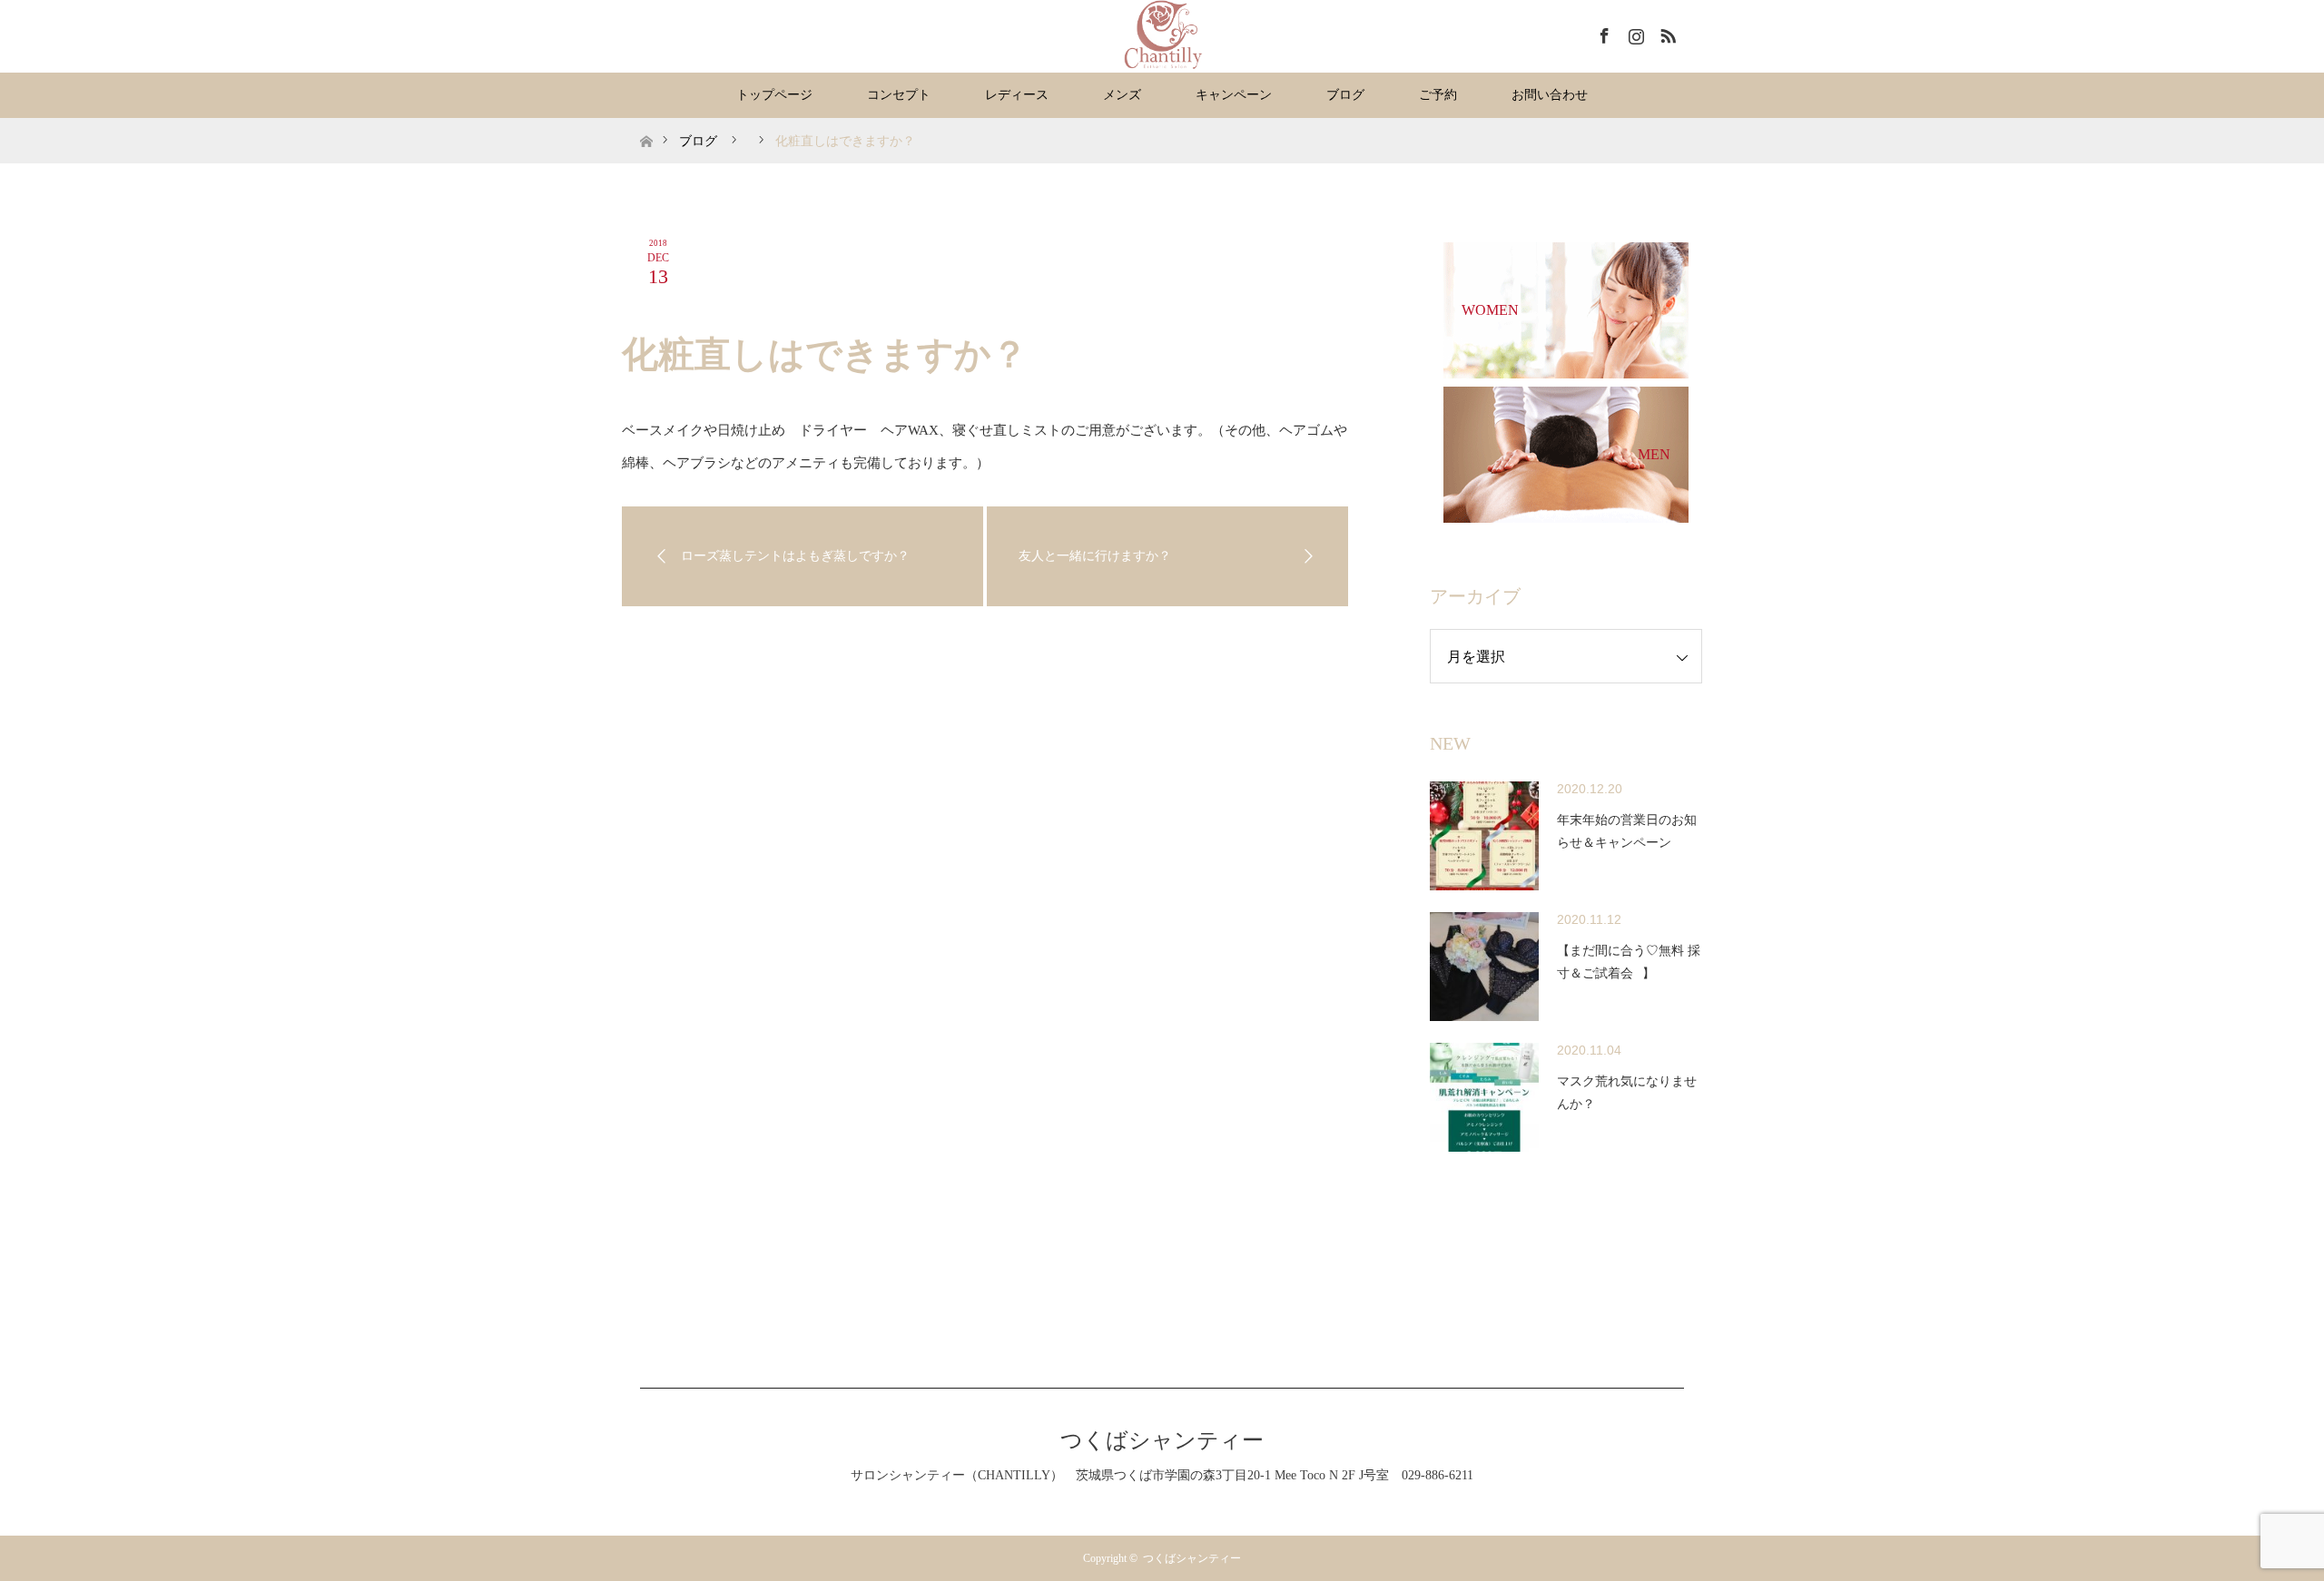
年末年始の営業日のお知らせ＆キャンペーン (1627, 831)
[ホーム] (646, 125)
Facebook (1602, 33)
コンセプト (899, 95)
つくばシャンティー (1162, 1440)
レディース (1017, 95)
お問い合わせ (1550, 95)
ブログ (1345, 95)
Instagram (1634, 33)
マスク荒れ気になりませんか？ (1627, 1093)
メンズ (1122, 95)
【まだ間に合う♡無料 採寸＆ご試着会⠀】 (1629, 962)
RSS (1666, 33)
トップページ (774, 95)
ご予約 (1438, 95)
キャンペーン (1234, 95)
